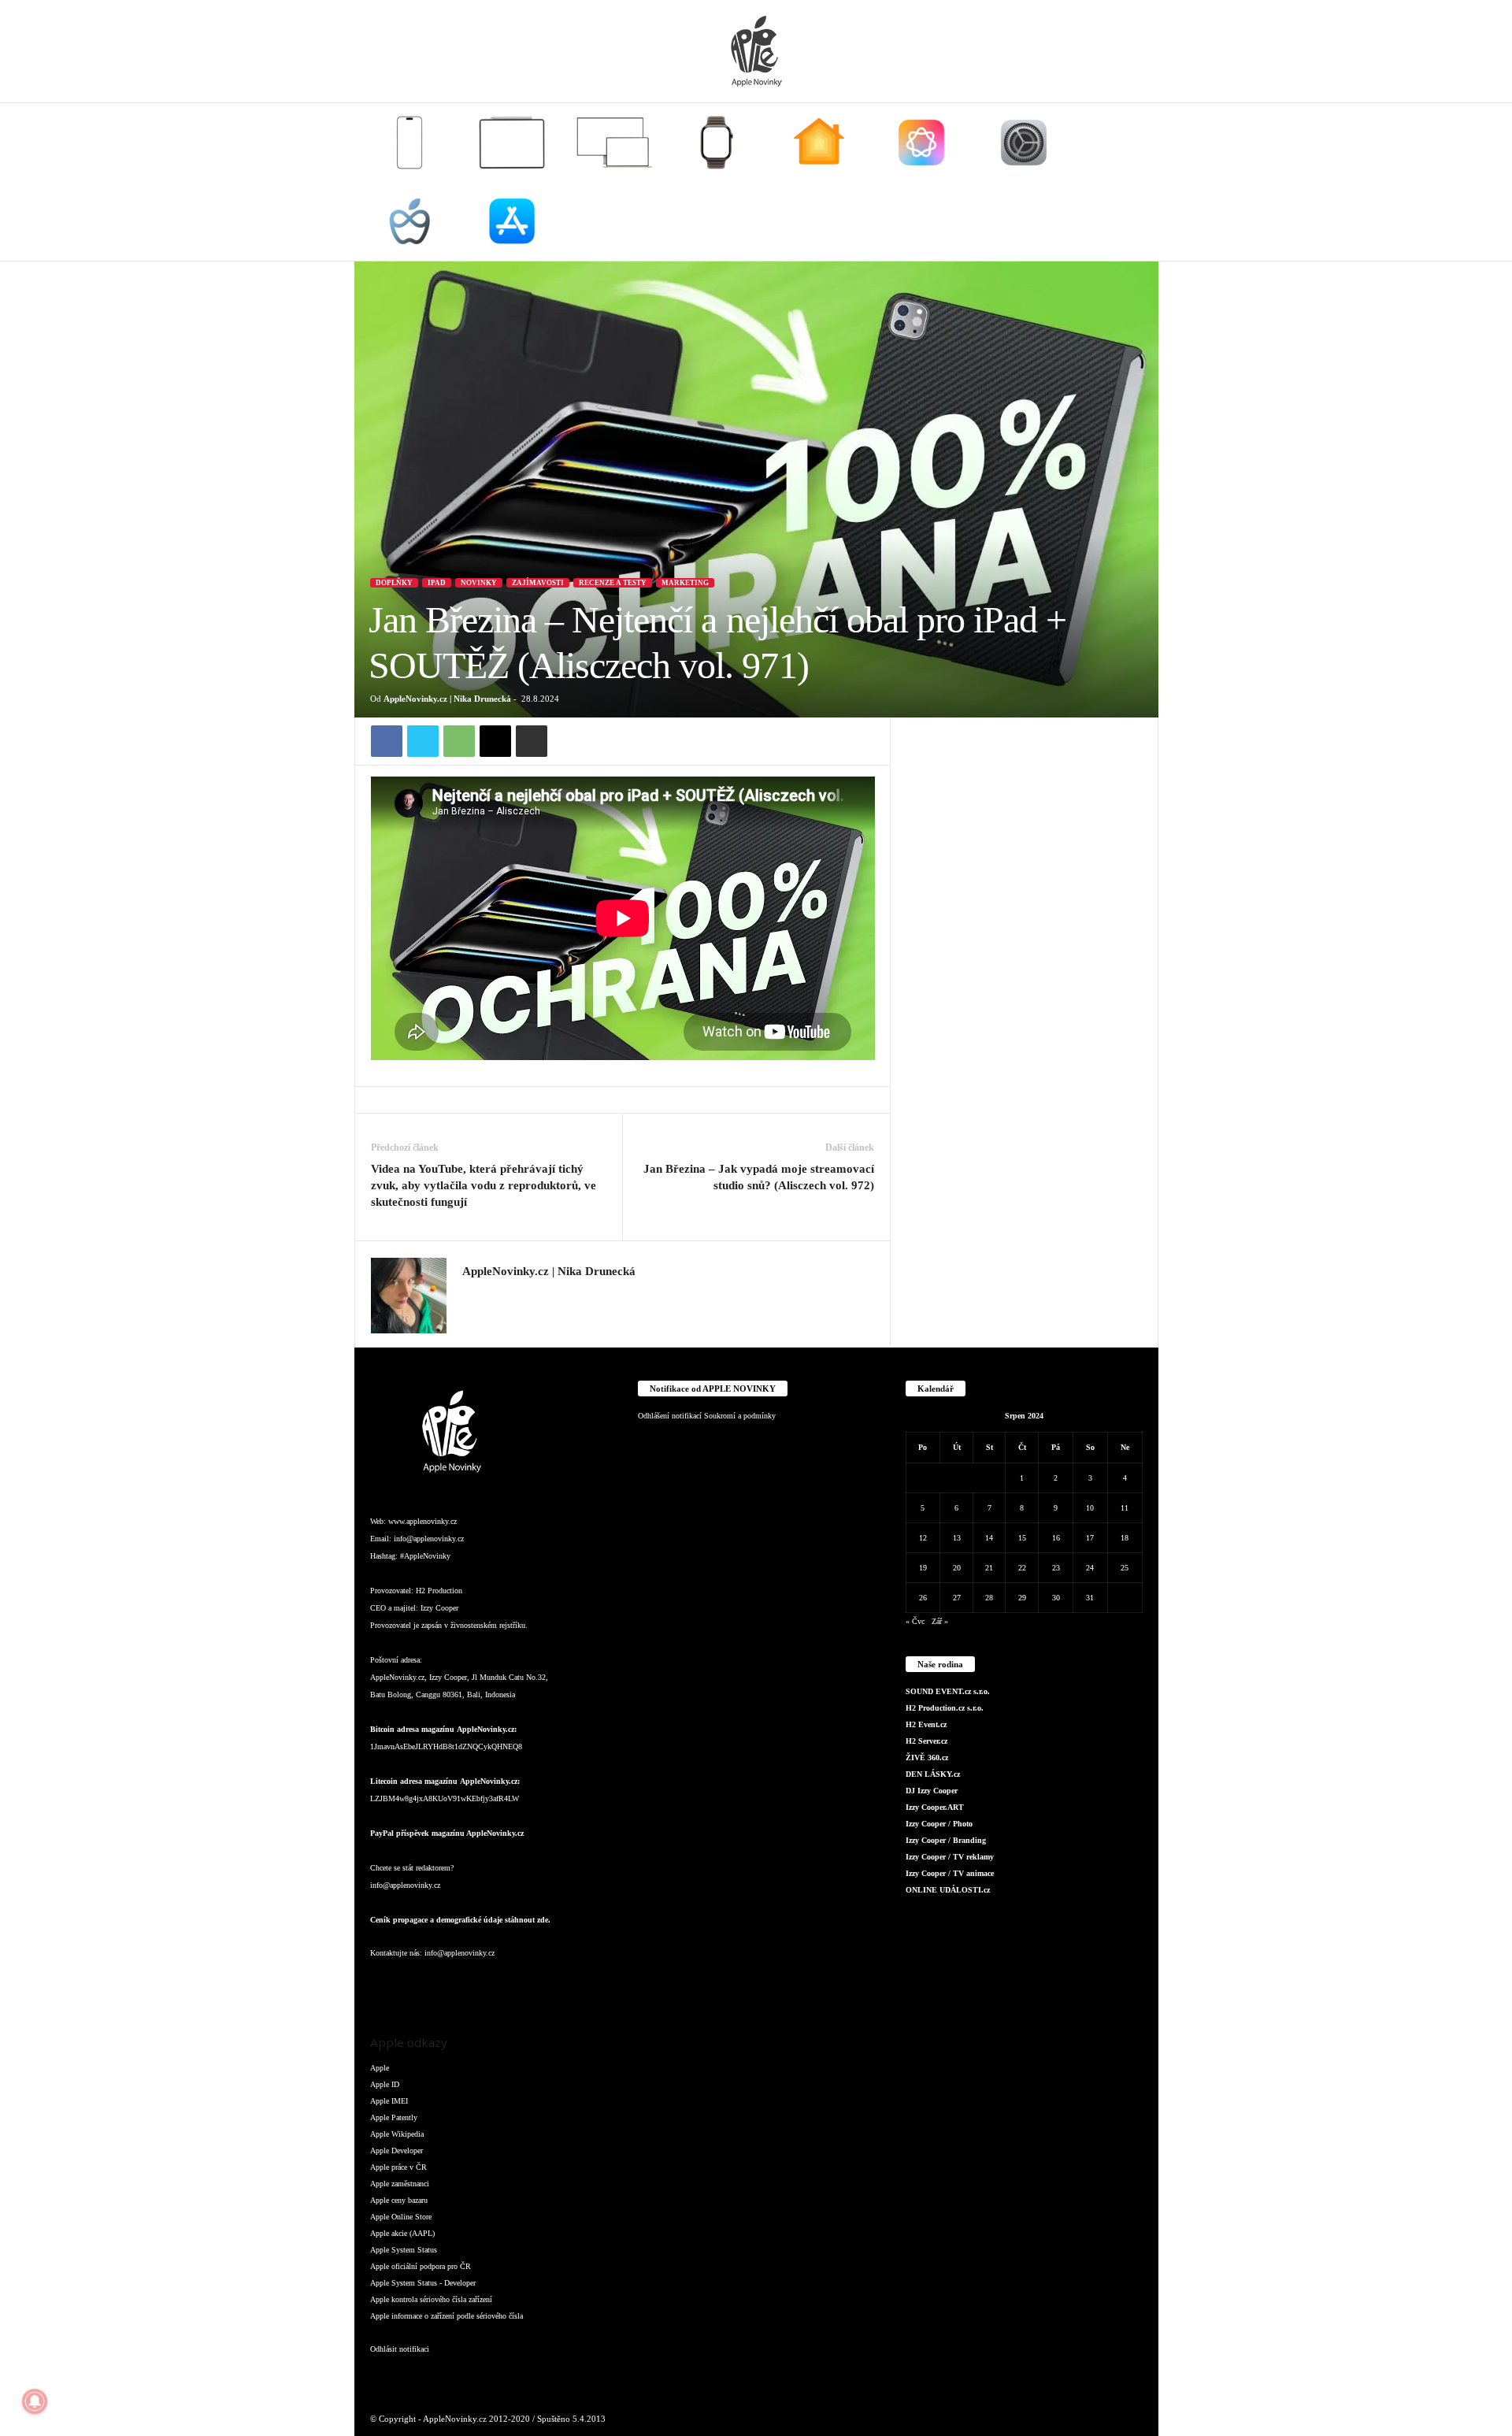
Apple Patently (394, 2117)
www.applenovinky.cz (422, 1521)
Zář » (940, 1621)
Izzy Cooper (439, 1608)
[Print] (532, 741)
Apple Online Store (401, 2217)
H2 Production (439, 1591)
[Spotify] (512, 1984)
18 (1125, 1538)
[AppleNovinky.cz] (756, 51)
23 (1056, 1568)
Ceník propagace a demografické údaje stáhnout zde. (460, 1920)
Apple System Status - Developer (423, 2283)
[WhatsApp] (459, 741)
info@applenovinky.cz (429, 1539)
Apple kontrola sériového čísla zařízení (431, 2299)
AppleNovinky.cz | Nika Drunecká (447, 699)
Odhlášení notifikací (670, 1416)
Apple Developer (397, 2151)
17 (1090, 1538)
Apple (380, 2068)
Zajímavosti (538, 583)
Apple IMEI (389, 2101)
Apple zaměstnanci (400, 2184)
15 (1022, 1538)
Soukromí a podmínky (740, 1416)
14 (989, 1538)
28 (989, 1598)
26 (923, 1598)
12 (923, 1538)
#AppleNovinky (425, 1556)
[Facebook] (387, 741)
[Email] (495, 741)
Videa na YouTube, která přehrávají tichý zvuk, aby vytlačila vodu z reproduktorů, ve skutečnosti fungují (484, 1185)
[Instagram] (472, 1295)
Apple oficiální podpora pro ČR (421, 2266)
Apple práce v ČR (398, 2167)
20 (957, 1568)
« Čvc (915, 1621)
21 (989, 1568)
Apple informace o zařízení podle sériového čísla (447, 2316)
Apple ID (385, 2084)
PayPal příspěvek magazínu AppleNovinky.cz (447, 1833)
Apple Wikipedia (397, 2134)
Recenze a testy (613, 583)
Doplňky (394, 583)
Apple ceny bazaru (399, 2200)
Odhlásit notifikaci (400, 2349)
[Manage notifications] (35, 2401)
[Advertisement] (1025, 954)
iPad (437, 583)
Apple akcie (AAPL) (402, 2233)
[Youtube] (574, 1984)
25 (1125, 1568)
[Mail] (480, 1984)
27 (957, 1598)
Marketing (685, 583)
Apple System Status (404, 2250)
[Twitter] (423, 741)
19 (923, 1568)
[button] (1135, 182)
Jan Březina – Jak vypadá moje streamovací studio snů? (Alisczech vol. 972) (759, 1177)
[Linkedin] (449, 1984)
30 (1056, 1598)
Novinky (479, 583)
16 (1056, 1538)
